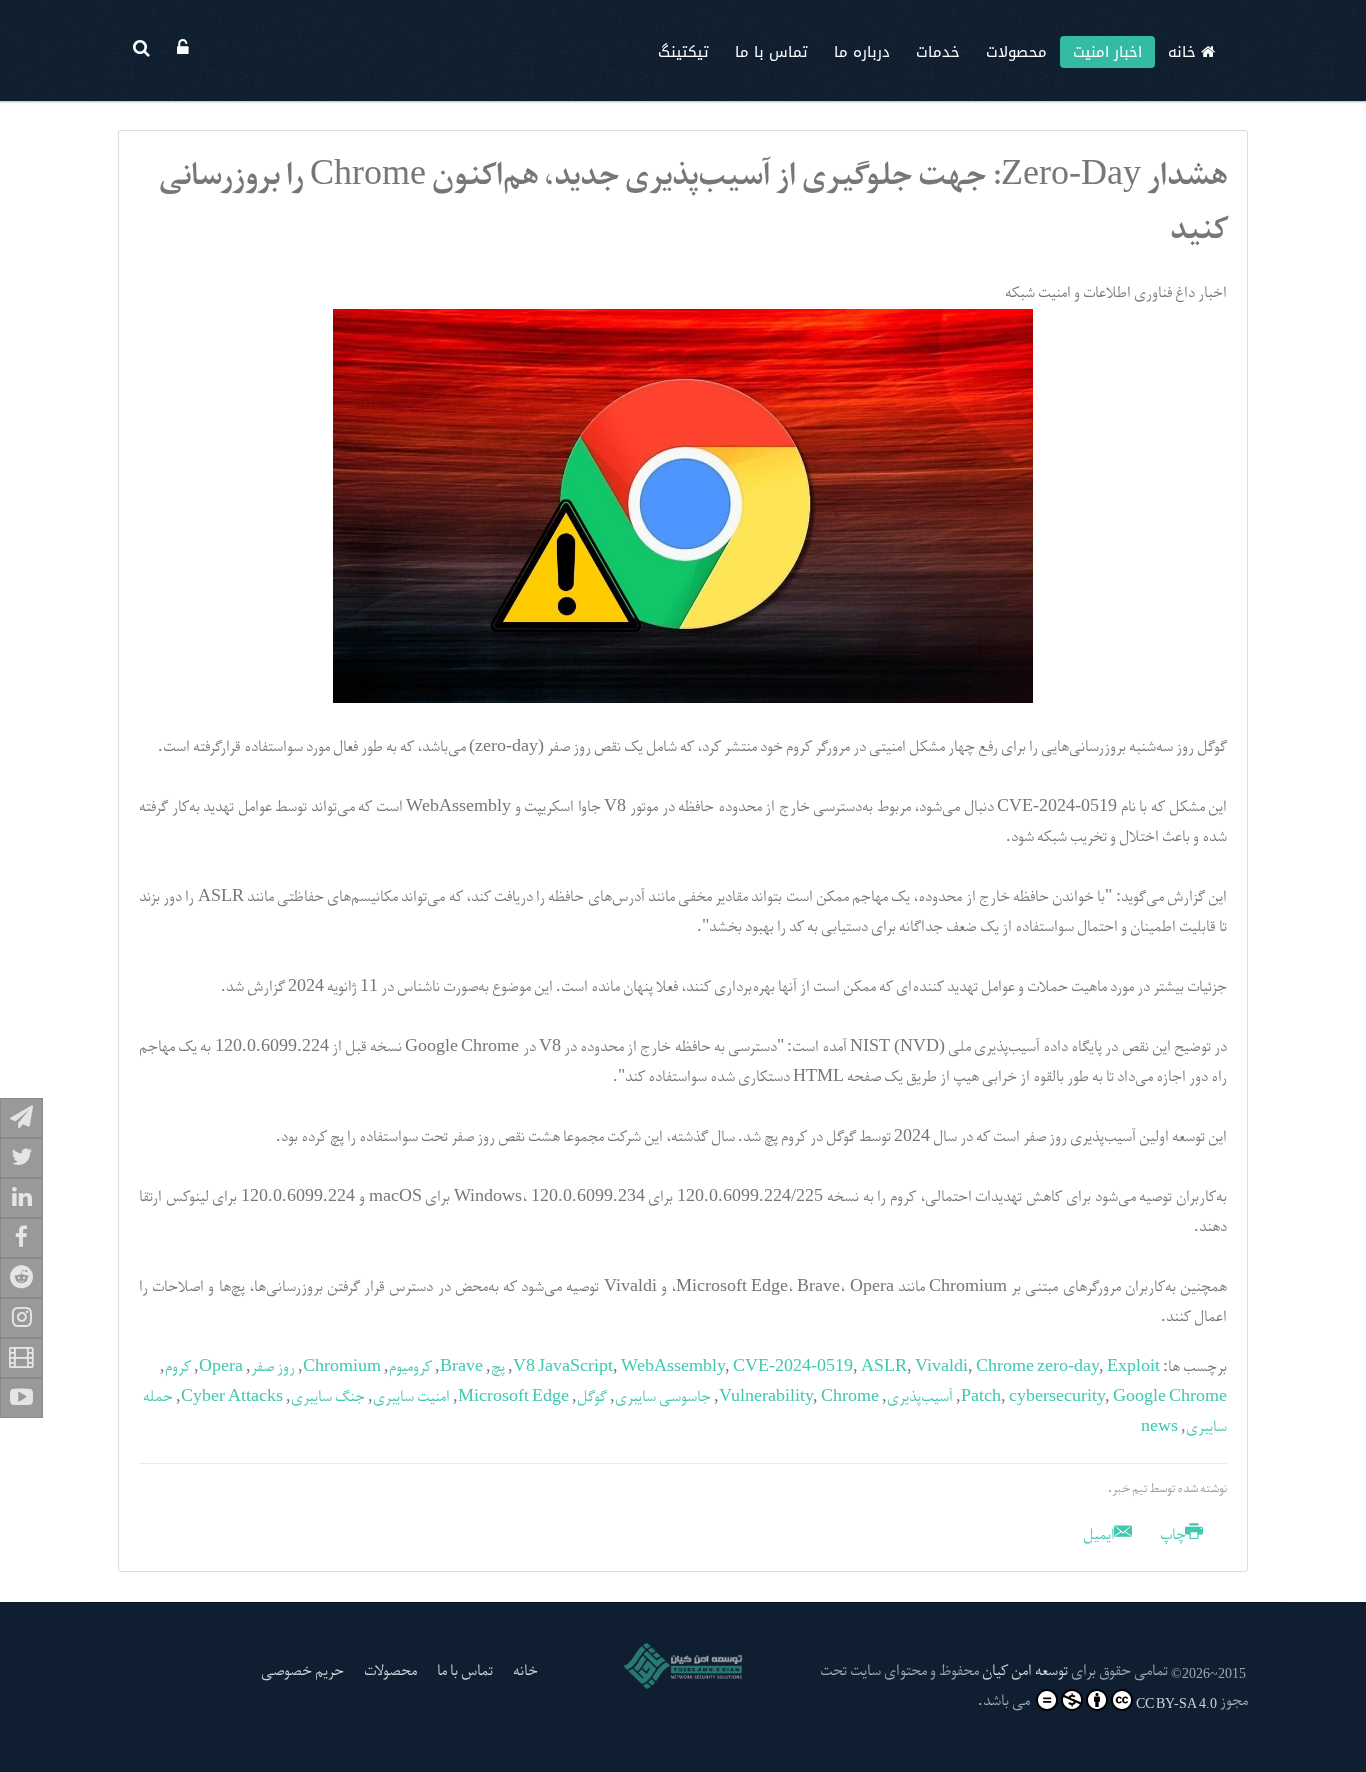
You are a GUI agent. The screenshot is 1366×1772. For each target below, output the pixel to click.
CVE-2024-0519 (793, 1368)
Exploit (1133, 1368)
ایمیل (1100, 1536)
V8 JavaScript (563, 1368)
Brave (461, 1368)
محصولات (1016, 52)
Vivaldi (941, 1368)
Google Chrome (1170, 1398)
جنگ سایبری (328, 1398)
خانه (1184, 52)
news (1159, 1428)
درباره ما (862, 52)
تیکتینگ (683, 52)
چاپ (1173, 1536)
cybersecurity (1057, 1398)
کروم (178, 1368)
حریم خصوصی (302, 1672)
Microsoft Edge (513, 1398)
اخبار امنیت (1107, 52)
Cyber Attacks (232, 1398)
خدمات (938, 52)
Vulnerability (766, 1398)
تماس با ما (771, 52)
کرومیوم (410, 1368)
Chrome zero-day (1037, 1368)
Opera (221, 1368)
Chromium (342, 1368)
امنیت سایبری (411, 1398)
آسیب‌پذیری (920, 1398)
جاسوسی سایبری (663, 1398)
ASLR (884, 1368)
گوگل (592, 1398)
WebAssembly (673, 1368)
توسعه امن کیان (1025, 1672)
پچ (498, 1368)
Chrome (850, 1398)
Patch (981, 1398)
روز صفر (273, 1368)
